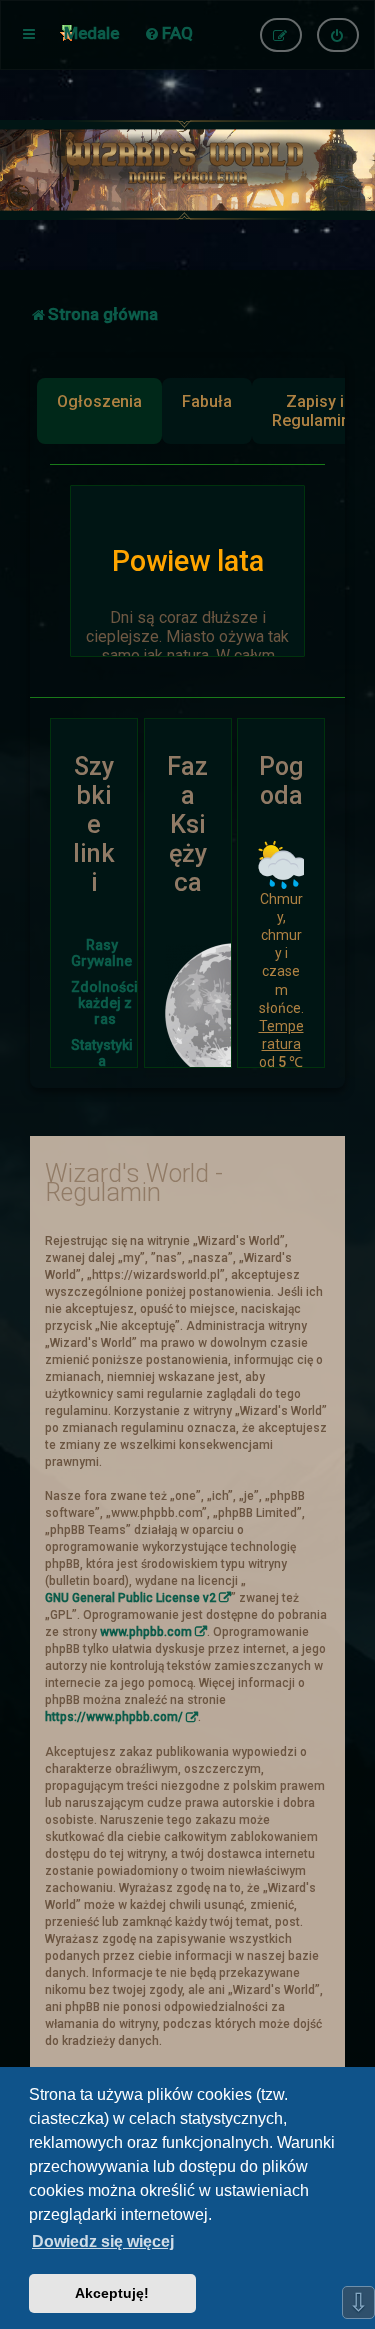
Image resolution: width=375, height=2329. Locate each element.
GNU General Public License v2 (130, 1598)
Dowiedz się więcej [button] (103, 2241)
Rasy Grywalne (101, 953)
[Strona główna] (187, 170)
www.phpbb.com (146, 1632)
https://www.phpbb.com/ (114, 1717)
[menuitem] (168, 33)
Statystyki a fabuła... (102, 1061)
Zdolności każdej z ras (104, 1003)
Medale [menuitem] (91, 33)
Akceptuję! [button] (112, 2293)
